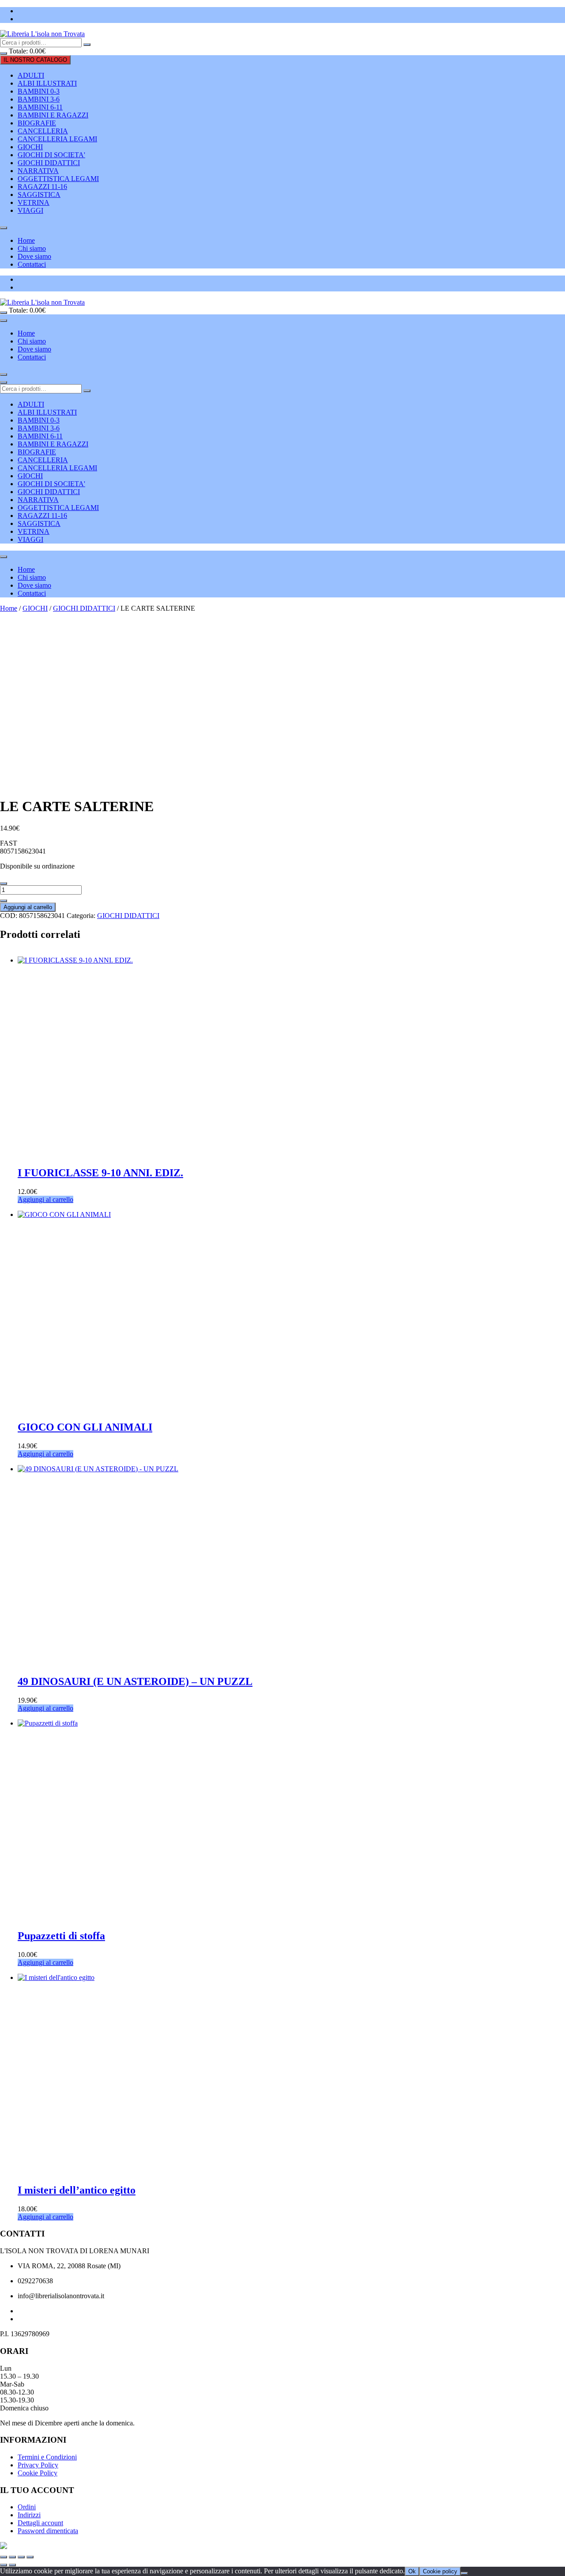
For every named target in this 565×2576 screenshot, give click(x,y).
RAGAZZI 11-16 (42, 187)
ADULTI (31, 75)
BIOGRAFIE (37, 123)
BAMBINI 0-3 (39, 91)
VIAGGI (30, 210)
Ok (412, 2571)
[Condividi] (21, 2557)
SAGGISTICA (39, 195)
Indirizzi (29, 2515)
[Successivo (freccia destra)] (12, 2565)
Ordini (27, 2507)
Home (26, 240)
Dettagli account (40, 2523)
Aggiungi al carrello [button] (45, 1199)
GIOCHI (30, 147)
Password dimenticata (48, 2531)
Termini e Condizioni (47, 2457)
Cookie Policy (38, 2473)
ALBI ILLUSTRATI (47, 83)
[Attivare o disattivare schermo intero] (12, 2557)
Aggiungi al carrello (28, 907)
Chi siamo (32, 248)
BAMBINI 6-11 (40, 107)
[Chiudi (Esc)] (30, 2557)
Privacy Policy (38, 2465)
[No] (464, 2573)
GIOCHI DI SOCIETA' (51, 155)
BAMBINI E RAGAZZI (53, 115)
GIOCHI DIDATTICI (49, 163)
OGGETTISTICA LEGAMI (58, 179)
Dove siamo (34, 256)
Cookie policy (440, 2571)
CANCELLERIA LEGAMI (57, 139)
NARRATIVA (38, 171)
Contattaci (32, 264)
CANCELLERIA (43, 131)
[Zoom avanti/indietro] (4, 2557)
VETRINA (34, 202)
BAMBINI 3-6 (39, 99)
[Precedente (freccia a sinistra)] (4, 2565)
